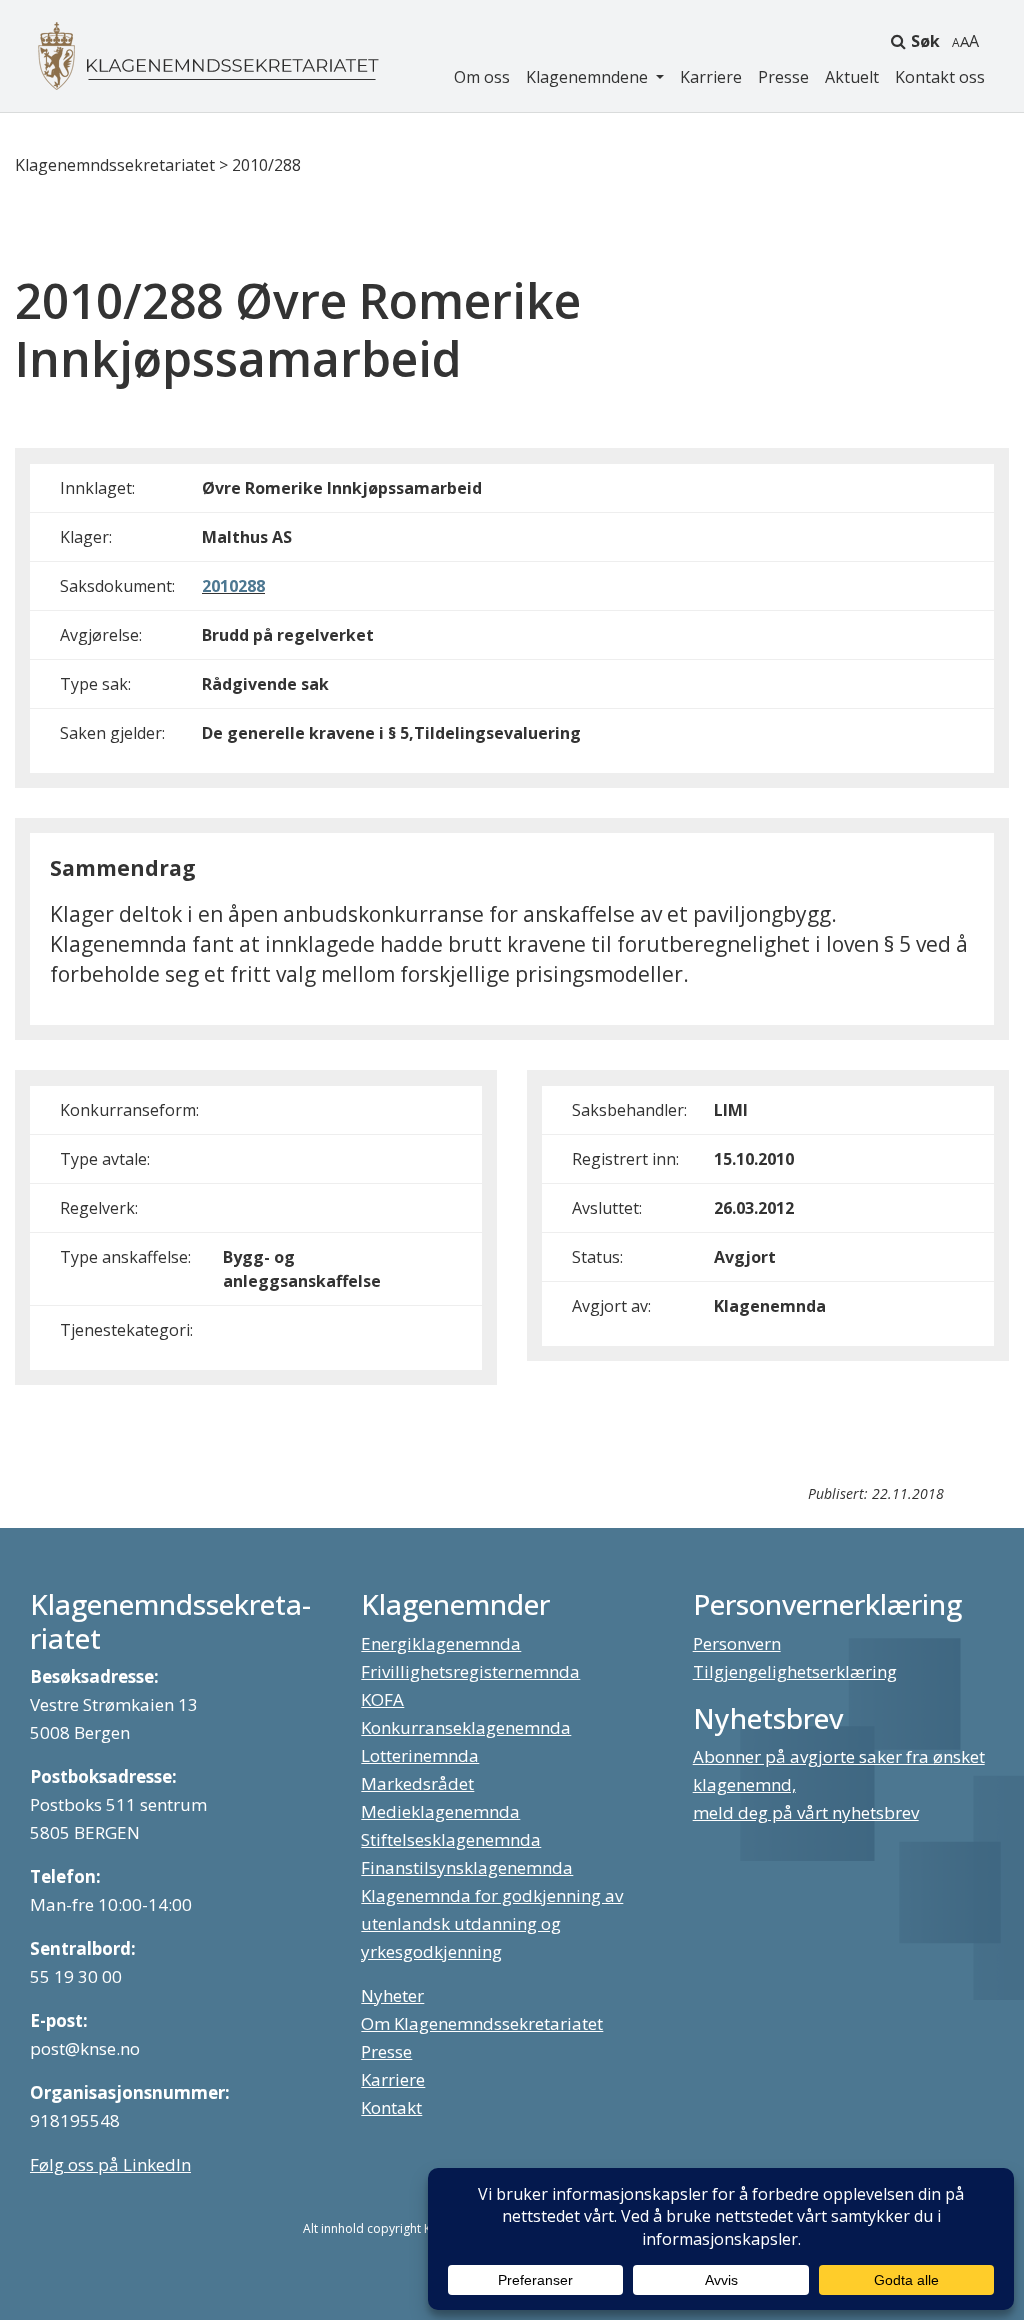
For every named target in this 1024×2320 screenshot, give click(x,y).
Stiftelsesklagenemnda (451, 1839)
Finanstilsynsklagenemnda (467, 1867)
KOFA (382, 1699)
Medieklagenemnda (440, 1811)
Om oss (482, 77)
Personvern (737, 1643)
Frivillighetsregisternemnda (470, 1671)
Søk (925, 41)
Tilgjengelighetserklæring (795, 1671)
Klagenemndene (589, 77)
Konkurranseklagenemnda (466, 1727)
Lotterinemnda (420, 1755)
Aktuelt (852, 77)
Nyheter (392, 1995)
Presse (783, 77)
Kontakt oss (940, 77)
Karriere (711, 77)
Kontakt (391, 2107)
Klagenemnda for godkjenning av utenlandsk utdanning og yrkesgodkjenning (492, 1923)
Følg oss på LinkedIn (110, 2164)
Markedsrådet (417, 1783)
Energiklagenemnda (441, 1643)
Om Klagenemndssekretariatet (482, 2023)
